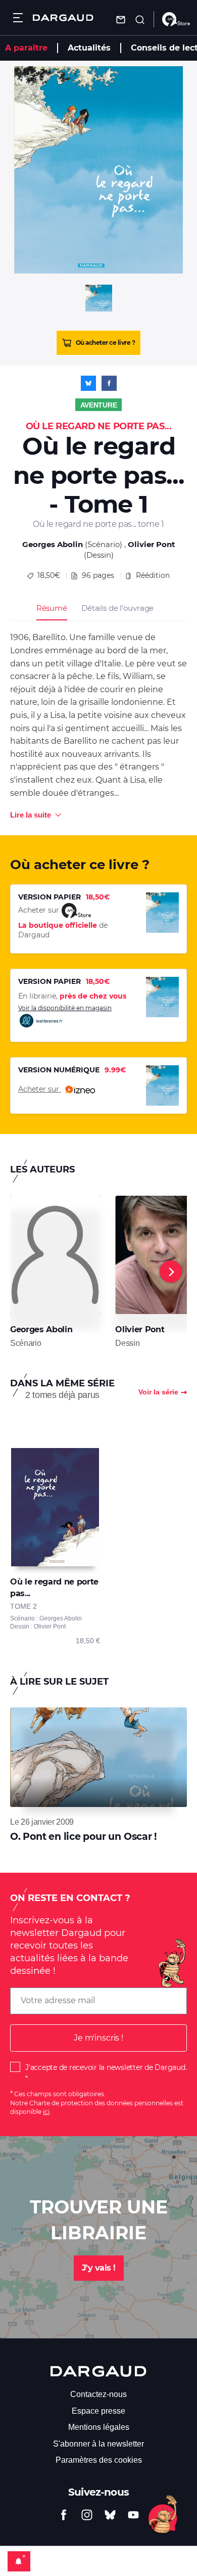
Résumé (52, 608)
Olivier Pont (152, 544)
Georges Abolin (53, 544)
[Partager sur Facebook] (109, 383)
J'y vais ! (99, 2268)
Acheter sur (40, 1089)
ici (46, 2112)
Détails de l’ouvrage (117, 608)
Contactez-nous (98, 2394)
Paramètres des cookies (99, 2460)
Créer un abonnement (19, 2561)
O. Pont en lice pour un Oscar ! (83, 1837)
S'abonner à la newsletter (98, 2444)
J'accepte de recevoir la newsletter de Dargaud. (106, 2067)
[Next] (171, 1272)
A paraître (26, 48)
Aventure (99, 405)
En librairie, (72, 996)
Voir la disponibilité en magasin (65, 1008)
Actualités (89, 48)
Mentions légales (99, 2427)
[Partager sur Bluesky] (88, 383)
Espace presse (98, 2411)
